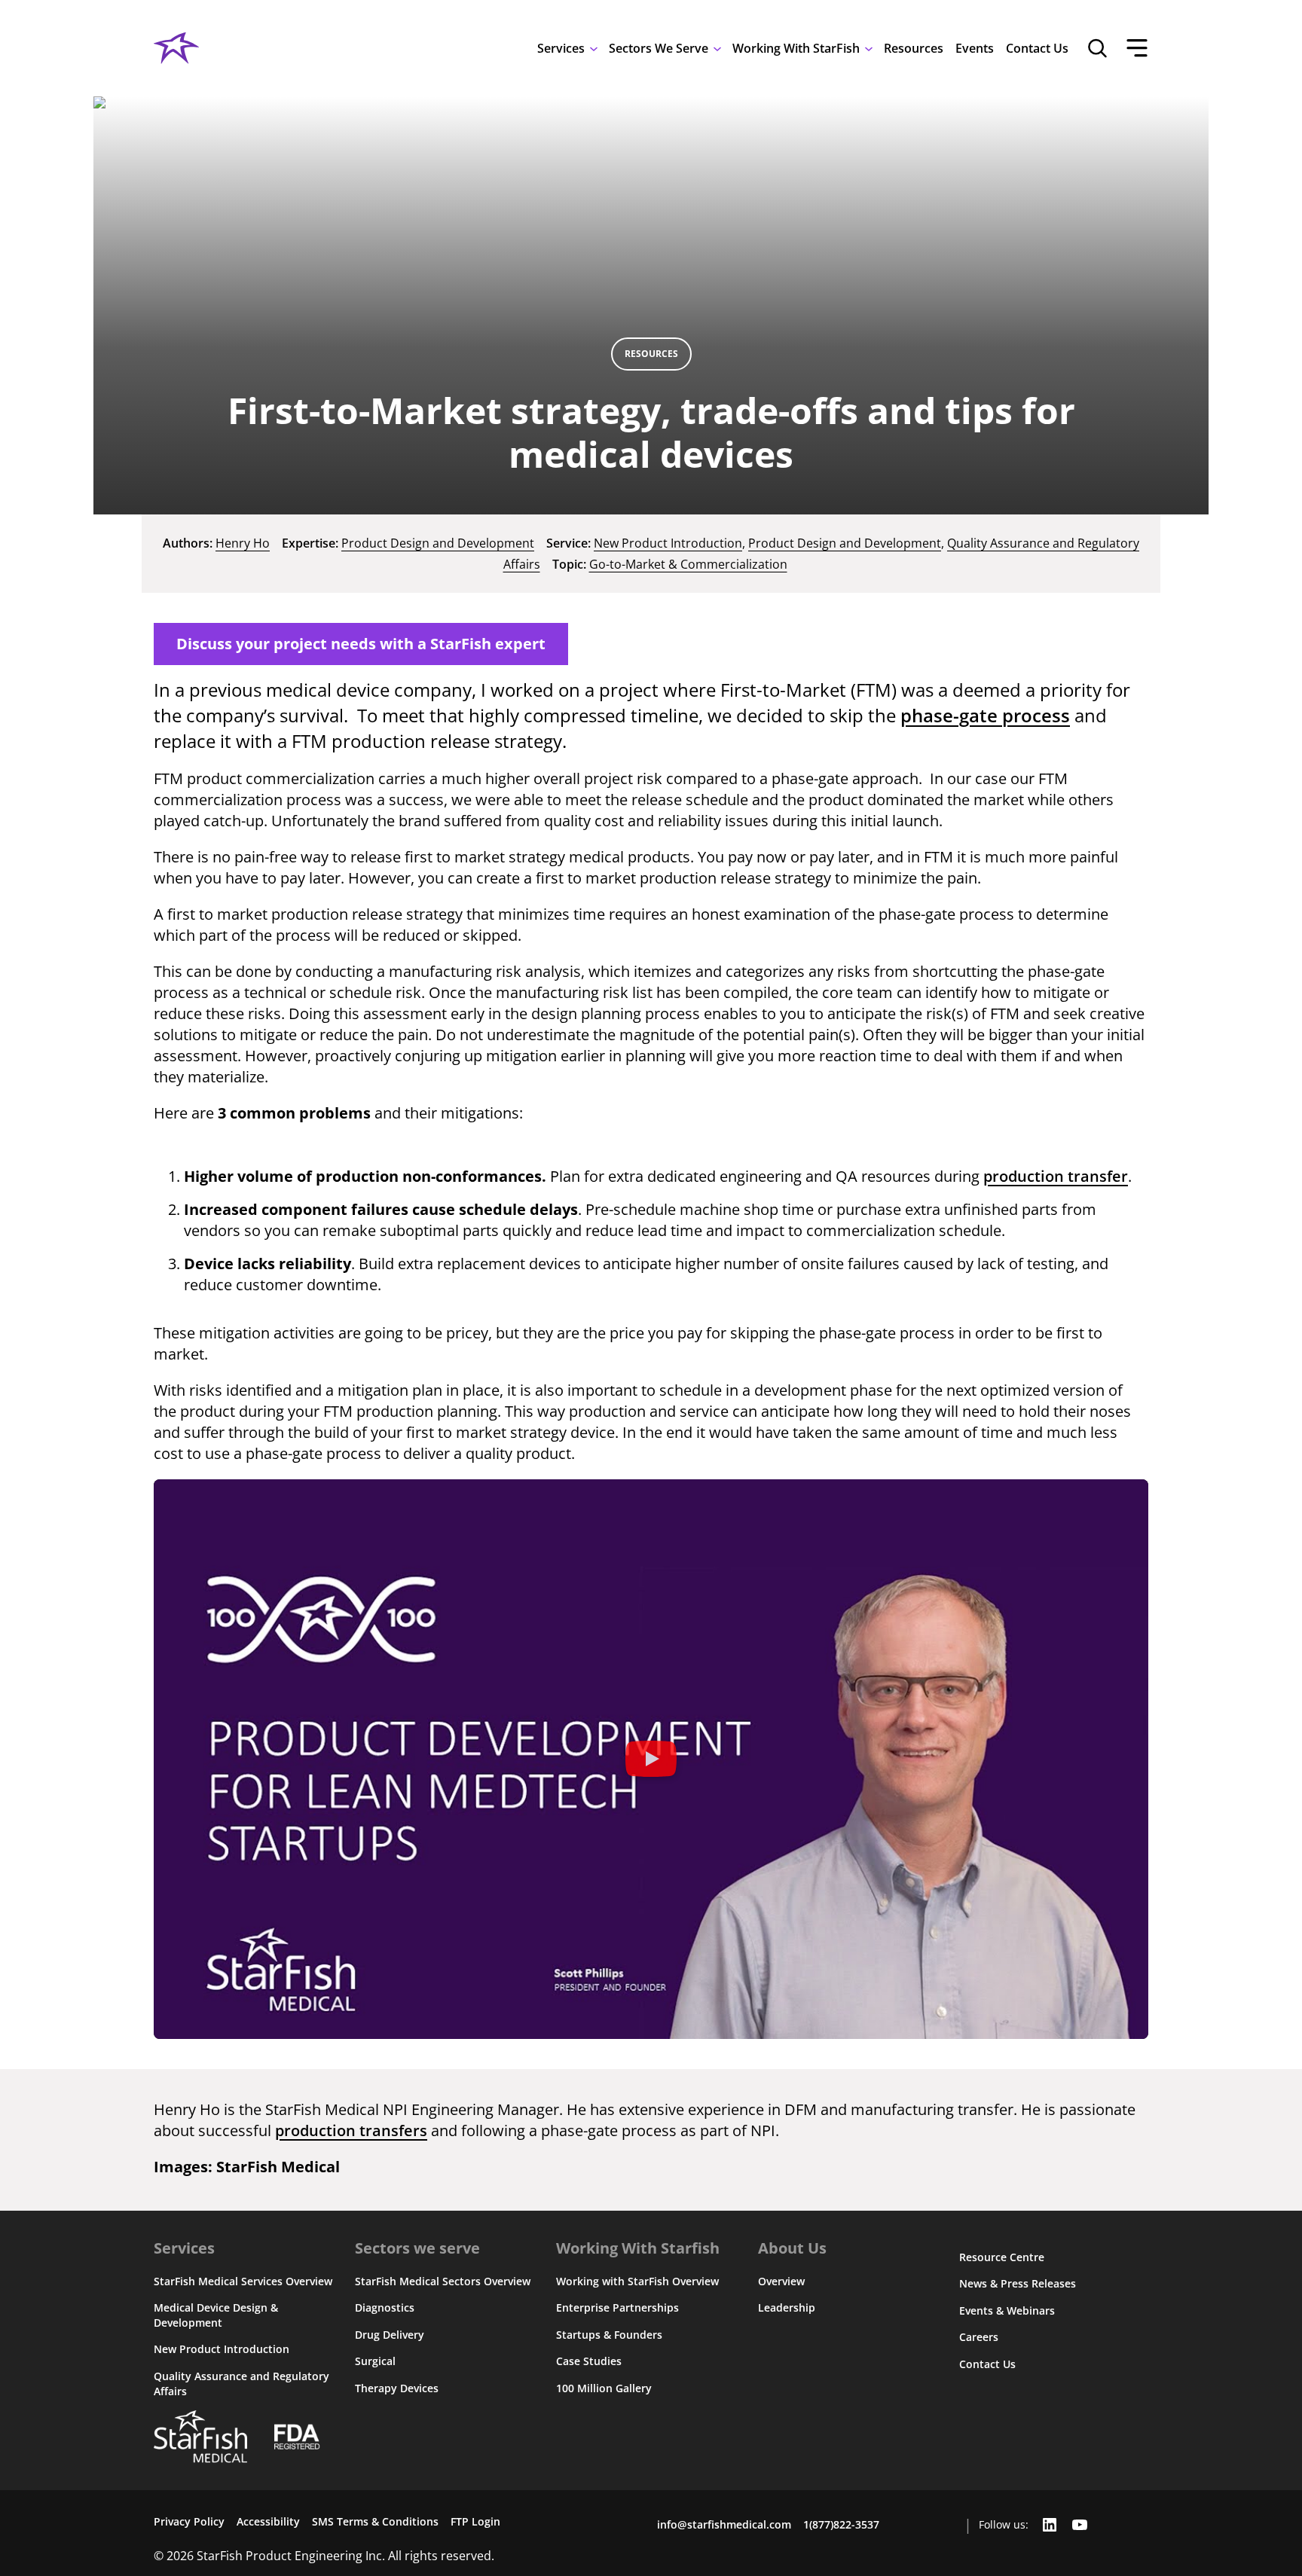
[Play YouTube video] (651, 1759)
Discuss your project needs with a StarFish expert (361, 644)
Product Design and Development (438, 543)
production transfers (351, 2130)
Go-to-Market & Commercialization (688, 564)
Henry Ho (243, 543)
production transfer (1056, 1176)
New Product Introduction (668, 543)
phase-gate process (985, 715)
